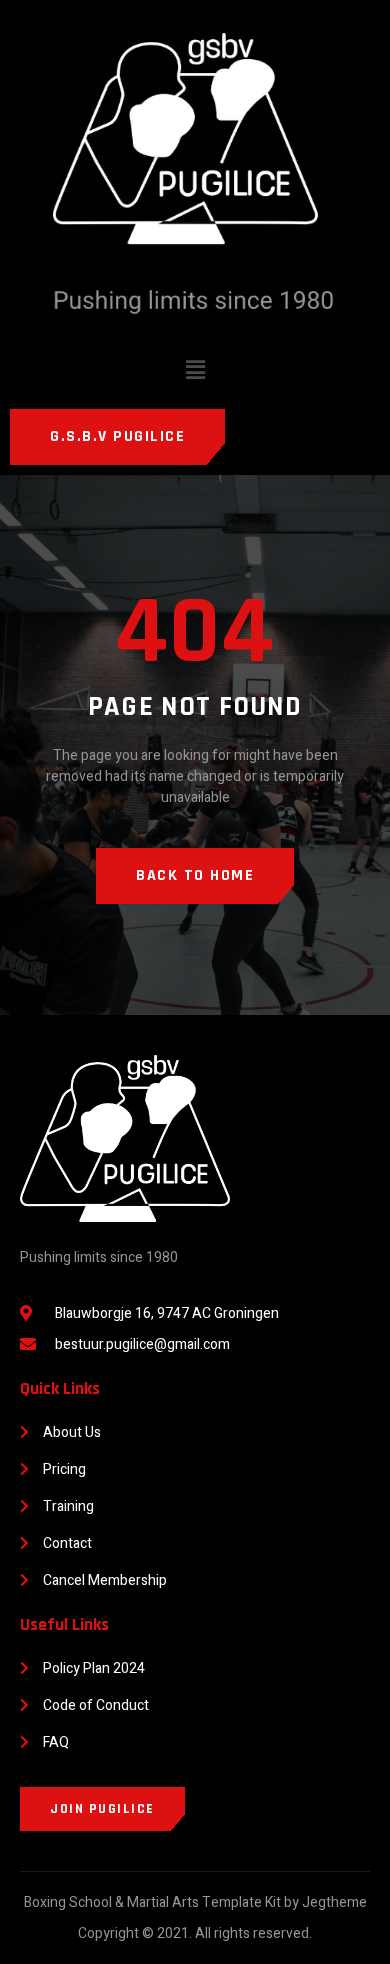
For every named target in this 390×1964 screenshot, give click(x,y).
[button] (195, 370)
